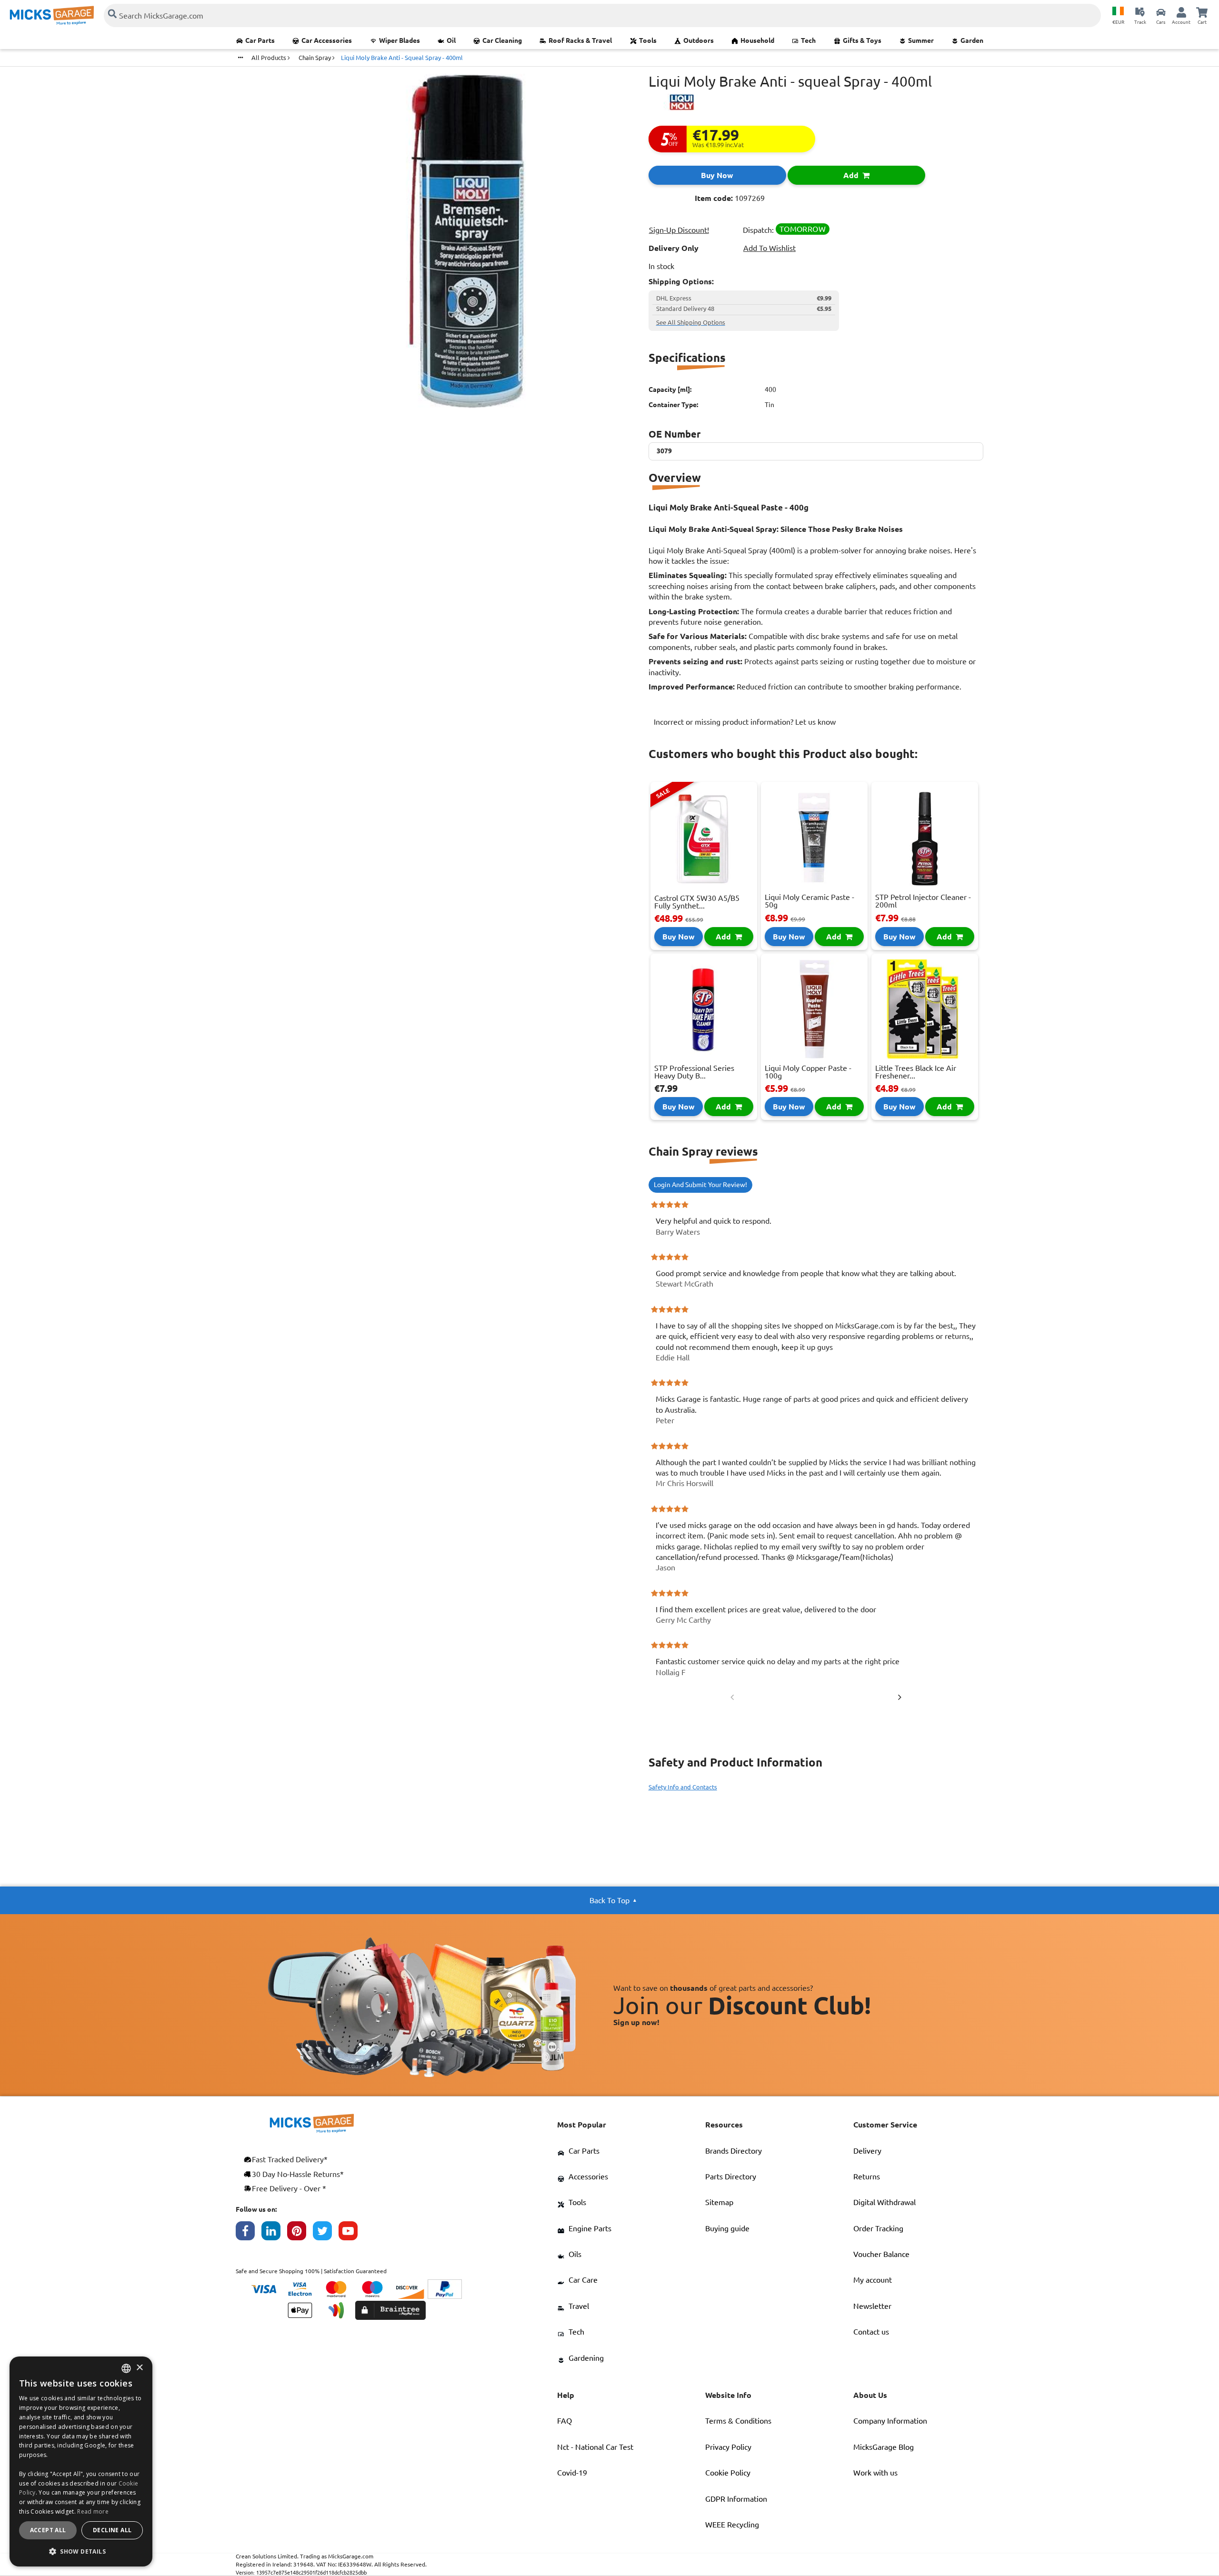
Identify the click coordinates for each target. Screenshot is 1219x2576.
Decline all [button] (112, 2530)
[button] (81, 2551)
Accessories (588, 2177)
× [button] (139, 2368)
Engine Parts (590, 2228)
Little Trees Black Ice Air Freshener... (916, 1072)
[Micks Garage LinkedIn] (274, 2233)
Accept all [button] (48, 2530)
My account (873, 2280)
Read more (93, 2511)
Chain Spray (315, 58)
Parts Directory (731, 2177)
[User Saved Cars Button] (1161, 12)
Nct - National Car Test (595, 2447)
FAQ (565, 2421)
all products (270, 58)
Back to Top (609, 1900)
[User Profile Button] (1181, 12)
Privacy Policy (728, 2447)
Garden (972, 40)
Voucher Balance (881, 2254)
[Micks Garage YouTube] (351, 2233)
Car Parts (260, 40)
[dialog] (81, 2461)
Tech (808, 40)
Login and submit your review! (700, 1185)
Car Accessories (327, 40)
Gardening (586, 2358)
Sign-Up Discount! (679, 230)
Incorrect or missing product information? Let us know (745, 722)
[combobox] (126, 2368)
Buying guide (727, 2228)
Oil (451, 40)
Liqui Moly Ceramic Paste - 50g (809, 901)
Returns (867, 2177)
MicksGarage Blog (884, 2447)
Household (757, 40)
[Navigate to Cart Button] (1202, 12)
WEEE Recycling (732, 2525)
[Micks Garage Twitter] (326, 2233)
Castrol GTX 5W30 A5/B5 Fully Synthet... (697, 902)
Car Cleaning (502, 40)
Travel (579, 2306)
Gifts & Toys (862, 40)
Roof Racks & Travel (580, 40)
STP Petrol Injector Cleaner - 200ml (923, 901)
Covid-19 (572, 2473)
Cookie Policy (728, 2473)
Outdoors (699, 40)
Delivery (867, 2151)
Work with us (875, 2473)
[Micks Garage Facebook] (249, 2233)
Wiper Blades (400, 40)
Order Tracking (878, 2228)
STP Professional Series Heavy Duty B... (694, 1072)
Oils (575, 2254)
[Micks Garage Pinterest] (300, 2233)
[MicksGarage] (52, 15)
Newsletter (872, 2306)
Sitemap (719, 2202)
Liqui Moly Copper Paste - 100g (808, 1072)
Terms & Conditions (738, 2421)
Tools (648, 40)
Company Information (890, 2421)
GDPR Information (736, 2499)
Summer (921, 40)
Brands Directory (734, 2151)
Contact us (871, 2332)
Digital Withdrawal (884, 2202)
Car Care (583, 2280)
